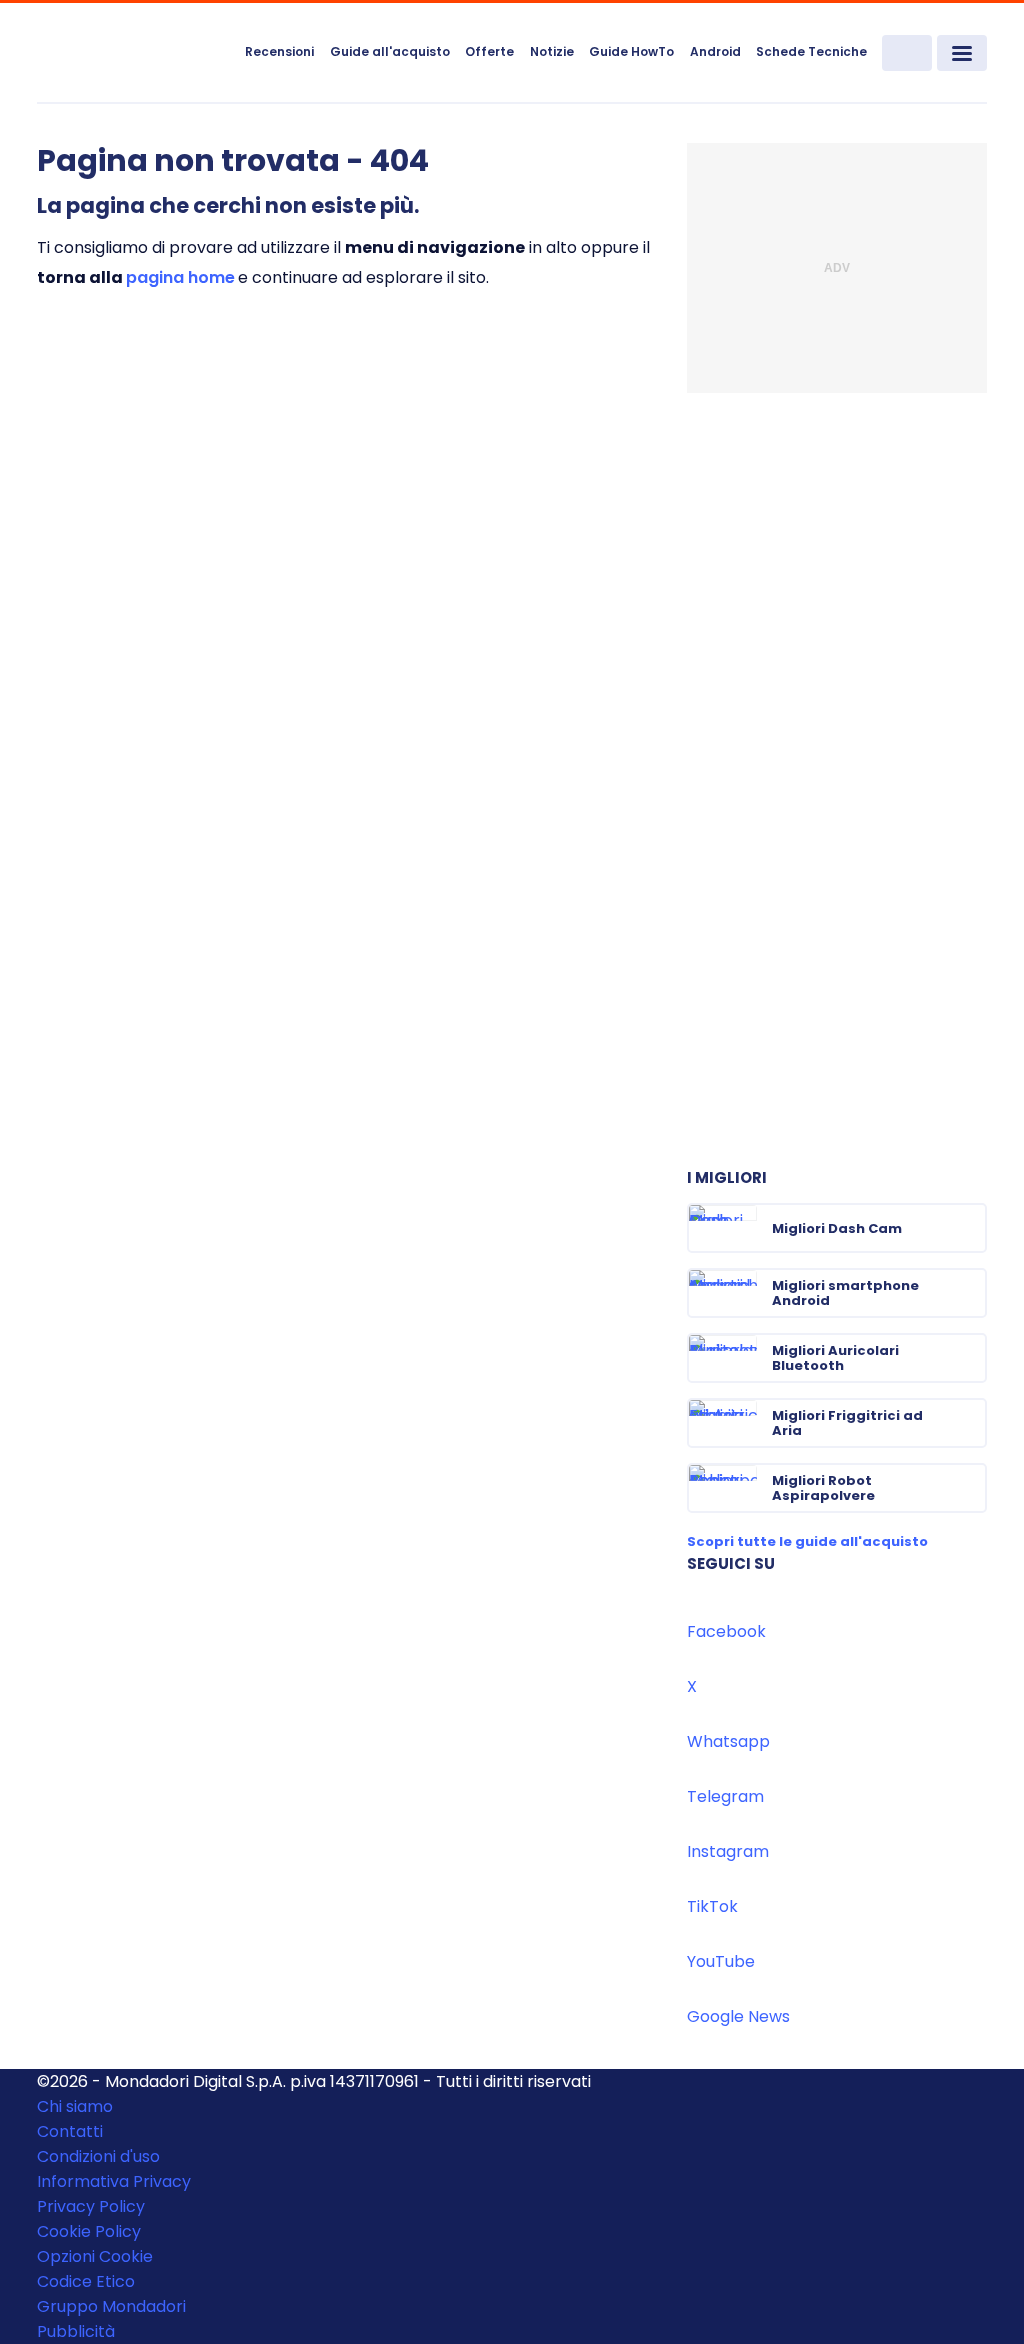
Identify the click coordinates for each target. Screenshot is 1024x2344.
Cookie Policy (89, 2231)
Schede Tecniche (811, 51)
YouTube (721, 1961)
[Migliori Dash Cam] (970, 1228)
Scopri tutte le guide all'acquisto (807, 1541)
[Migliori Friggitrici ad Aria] (970, 1423)
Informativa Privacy (114, 2181)
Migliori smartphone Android (845, 1293)
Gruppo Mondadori (111, 2306)
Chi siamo (75, 2106)
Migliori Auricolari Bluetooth (835, 1358)
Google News (738, 2016)
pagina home (180, 277)
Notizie (552, 51)
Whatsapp (728, 1741)
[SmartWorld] (133, 54)
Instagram (728, 1851)
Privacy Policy (91, 2206)
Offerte (489, 51)
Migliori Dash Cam (837, 1228)
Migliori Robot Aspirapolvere (823, 1488)
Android (715, 51)
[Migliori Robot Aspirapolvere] (970, 1488)
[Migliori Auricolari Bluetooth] (970, 1358)
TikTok (712, 1906)
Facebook (726, 1631)
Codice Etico (86, 2281)
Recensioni (279, 51)
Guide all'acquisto (390, 51)
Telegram (725, 1796)
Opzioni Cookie (95, 2256)
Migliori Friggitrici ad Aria (847, 1423)
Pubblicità (76, 2331)
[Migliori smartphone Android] (970, 1293)
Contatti (70, 2131)
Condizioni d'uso (98, 2156)
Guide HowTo (631, 51)
